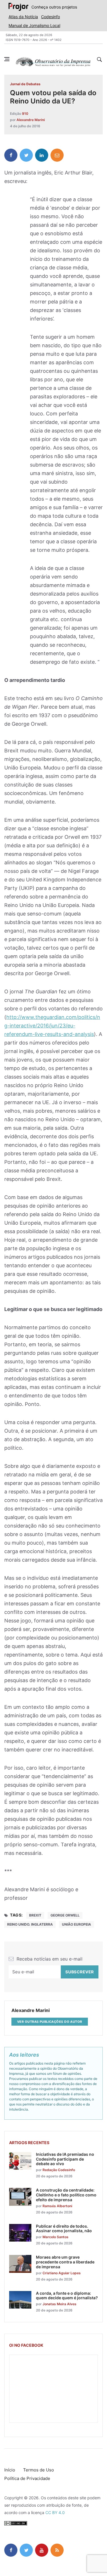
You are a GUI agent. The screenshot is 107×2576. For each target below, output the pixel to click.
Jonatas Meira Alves (59, 2304)
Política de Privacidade (27, 2478)
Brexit (35, 1915)
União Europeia (76, 1924)
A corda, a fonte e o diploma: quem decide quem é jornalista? (67, 2296)
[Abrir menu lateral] (7, 59)
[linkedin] (42, 155)
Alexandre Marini (31, 120)
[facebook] (11, 155)
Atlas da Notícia (23, 17)
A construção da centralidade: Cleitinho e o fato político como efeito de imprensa (66, 2195)
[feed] (57, 2550)
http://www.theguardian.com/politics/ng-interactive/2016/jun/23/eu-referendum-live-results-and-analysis (52, 1026)
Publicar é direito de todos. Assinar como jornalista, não (64, 2228)
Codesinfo (51, 17)
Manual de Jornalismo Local (34, 25)
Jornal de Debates (25, 84)
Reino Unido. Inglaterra (30, 1924)
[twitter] (26, 155)
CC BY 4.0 (55, 2512)
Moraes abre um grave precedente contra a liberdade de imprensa (65, 2262)
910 (25, 114)
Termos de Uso (39, 2470)
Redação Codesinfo (59, 2170)
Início (10, 2470)
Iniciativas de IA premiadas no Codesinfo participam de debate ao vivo (65, 2159)
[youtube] (42, 2550)
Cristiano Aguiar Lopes (62, 2273)
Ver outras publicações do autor (50, 2022)
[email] (57, 155)
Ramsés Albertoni (57, 2206)
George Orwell (65, 1915)
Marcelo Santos (55, 2237)
